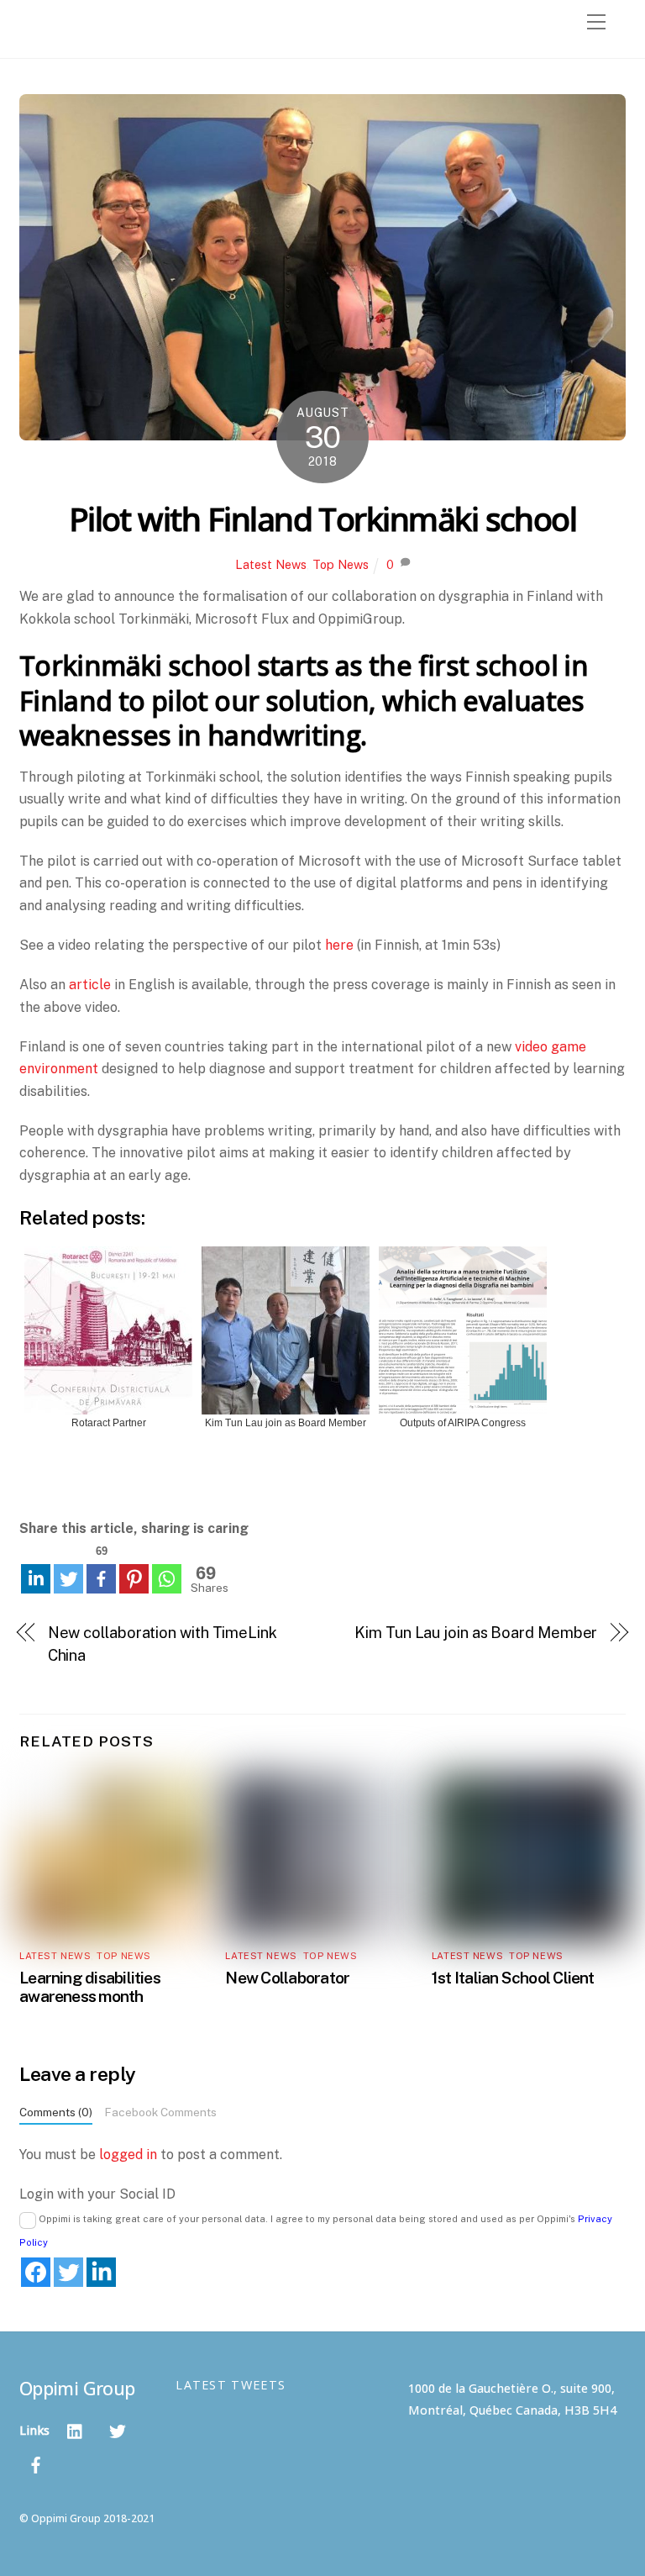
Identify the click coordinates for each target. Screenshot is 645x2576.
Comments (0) (56, 2112)
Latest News (271, 564)
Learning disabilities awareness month (90, 1987)
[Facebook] (101, 1579)
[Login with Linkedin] (101, 2272)
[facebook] (36, 2463)
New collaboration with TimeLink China (163, 1644)
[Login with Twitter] (68, 2272)
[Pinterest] (134, 1579)
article (90, 985)
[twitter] (118, 2429)
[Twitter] (68, 1579)
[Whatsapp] (167, 1579)
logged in (128, 2155)
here (339, 945)
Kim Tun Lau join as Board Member (476, 1633)
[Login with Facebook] (36, 2272)
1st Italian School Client (513, 1978)
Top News (341, 564)
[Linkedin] (36, 1579)
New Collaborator (287, 1978)
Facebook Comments (160, 2112)
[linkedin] (76, 2429)
